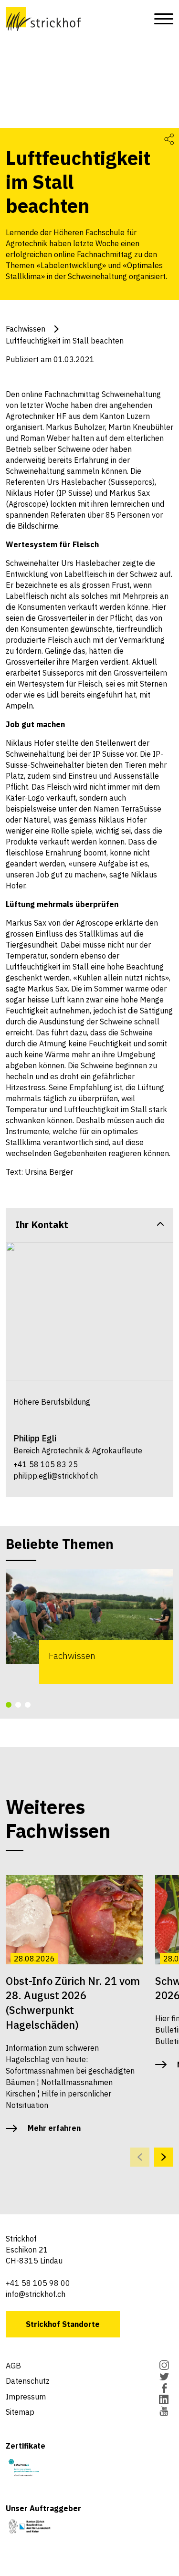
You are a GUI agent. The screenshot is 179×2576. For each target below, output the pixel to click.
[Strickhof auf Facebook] (164, 2389)
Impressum (26, 2397)
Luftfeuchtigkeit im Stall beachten (65, 341)
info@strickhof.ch (36, 2294)
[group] (89, 1626)
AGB (13, 2366)
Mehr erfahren (54, 2128)
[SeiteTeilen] (169, 139)
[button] (9, 1705)
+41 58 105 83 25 (46, 1464)
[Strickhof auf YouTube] (164, 2412)
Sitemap (20, 2412)
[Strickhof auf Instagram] (164, 2366)
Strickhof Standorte (63, 2324)
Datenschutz (28, 2381)
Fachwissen (26, 329)
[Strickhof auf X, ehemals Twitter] (164, 2378)
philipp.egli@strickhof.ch (56, 1476)
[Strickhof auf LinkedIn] (164, 2400)
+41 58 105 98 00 (38, 2283)
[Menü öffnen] (161, 19)
